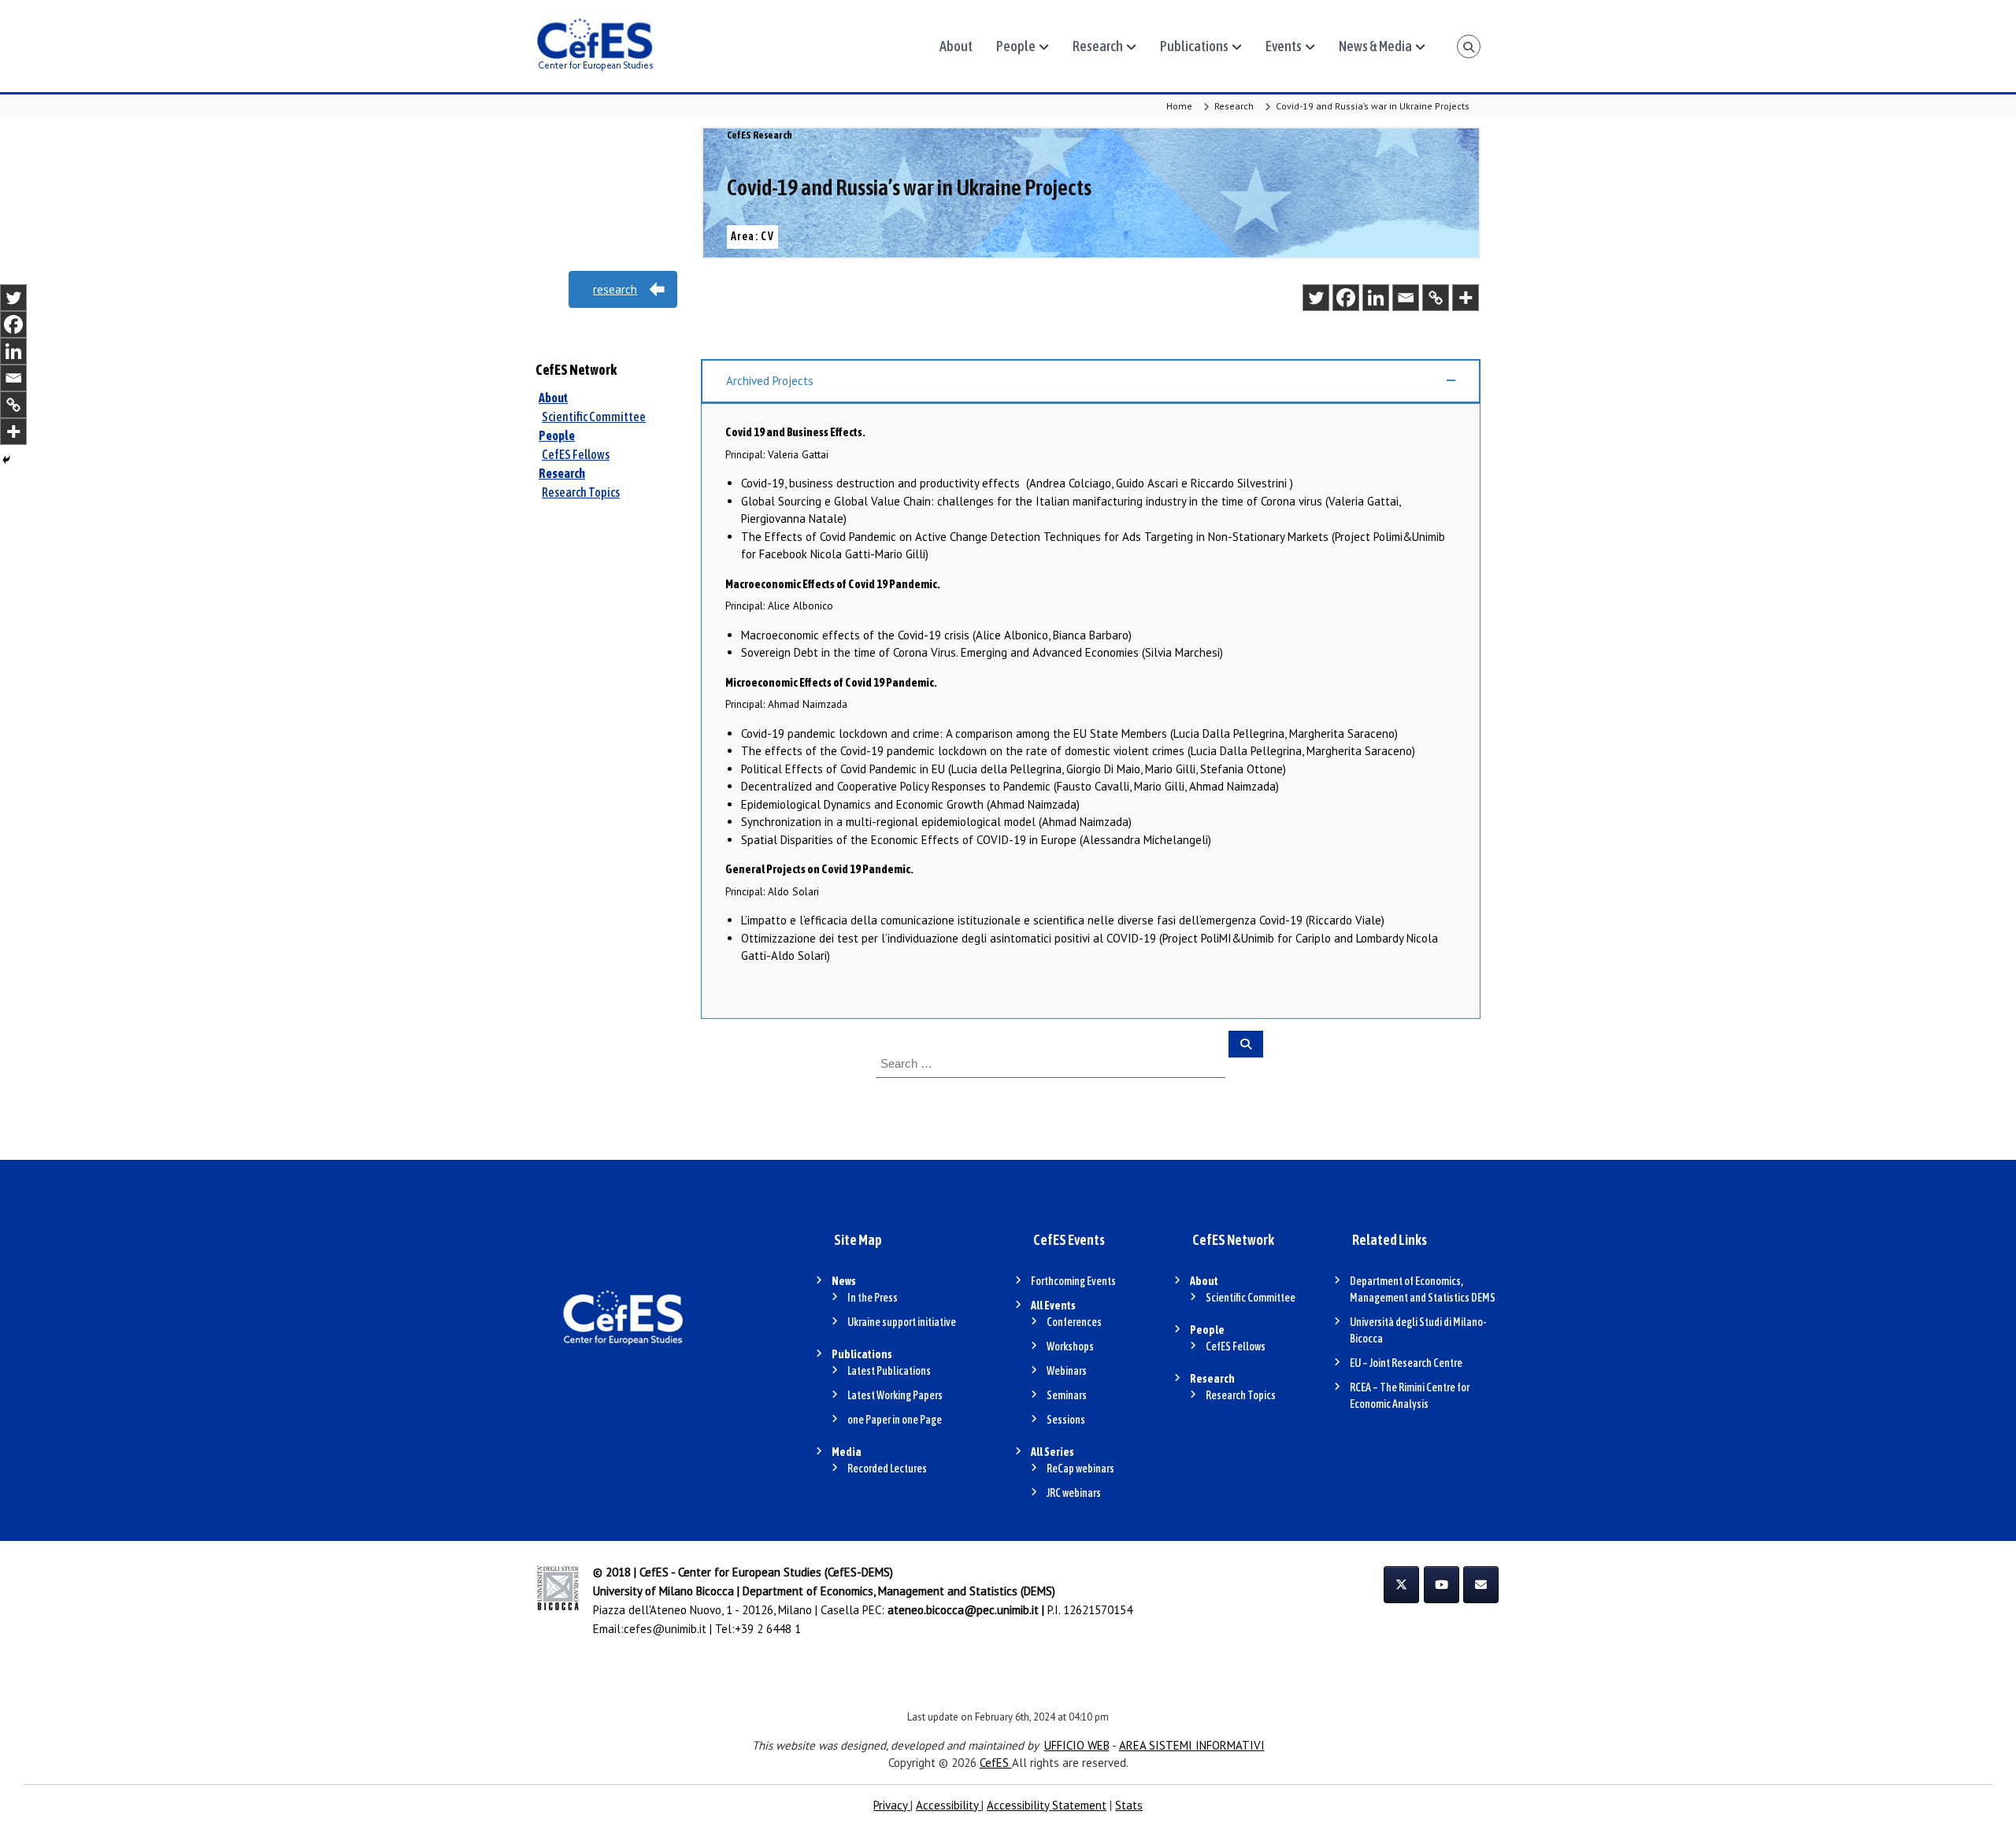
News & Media (1375, 46)
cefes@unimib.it (665, 1629)
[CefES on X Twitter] (1401, 1585)
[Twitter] (1316, 298)
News (844, 1281)
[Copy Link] (1436, 298)
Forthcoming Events (1073, 1281)
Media (847, 1452)
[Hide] (6, 460)
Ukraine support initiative (902, 1322)
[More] (1466, 298)
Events (1284, 46)
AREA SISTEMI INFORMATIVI (1192, 1745)
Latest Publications (889, 1371)
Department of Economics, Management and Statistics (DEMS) (899, 1591)
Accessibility (949, 1805)
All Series (1052, 1452)
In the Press (873, 1298)
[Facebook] (1346, 298)
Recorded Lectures (887, 1469)
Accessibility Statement (1047, 1805)
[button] (1091, 381)
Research (1098, 46)
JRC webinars (1074, 1493)
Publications (1194, 46)
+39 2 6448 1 (768, 1629)
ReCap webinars (1080, 1469)
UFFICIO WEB (1077, 1745)
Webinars (1067, 1371)
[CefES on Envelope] (1481, 1585)
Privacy (892, 1805)
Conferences (1074, 1322)
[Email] (1406, 298)
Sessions (1066, 1420)
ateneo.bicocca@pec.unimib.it (963, 1610)
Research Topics (581, 492)
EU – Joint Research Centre (1406, 1363)
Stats (1129, 1805)
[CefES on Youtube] (1442, 1585)
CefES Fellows (576, 454)
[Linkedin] (1376, 298)
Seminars (1067, 1395)
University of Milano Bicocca (663, 1591)
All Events (1053, 1306)
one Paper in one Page (895, 1420)
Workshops (1070, 1346)
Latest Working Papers (895, 1395)
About (956, 46)
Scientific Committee (594, 417)
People (1016, 46)
